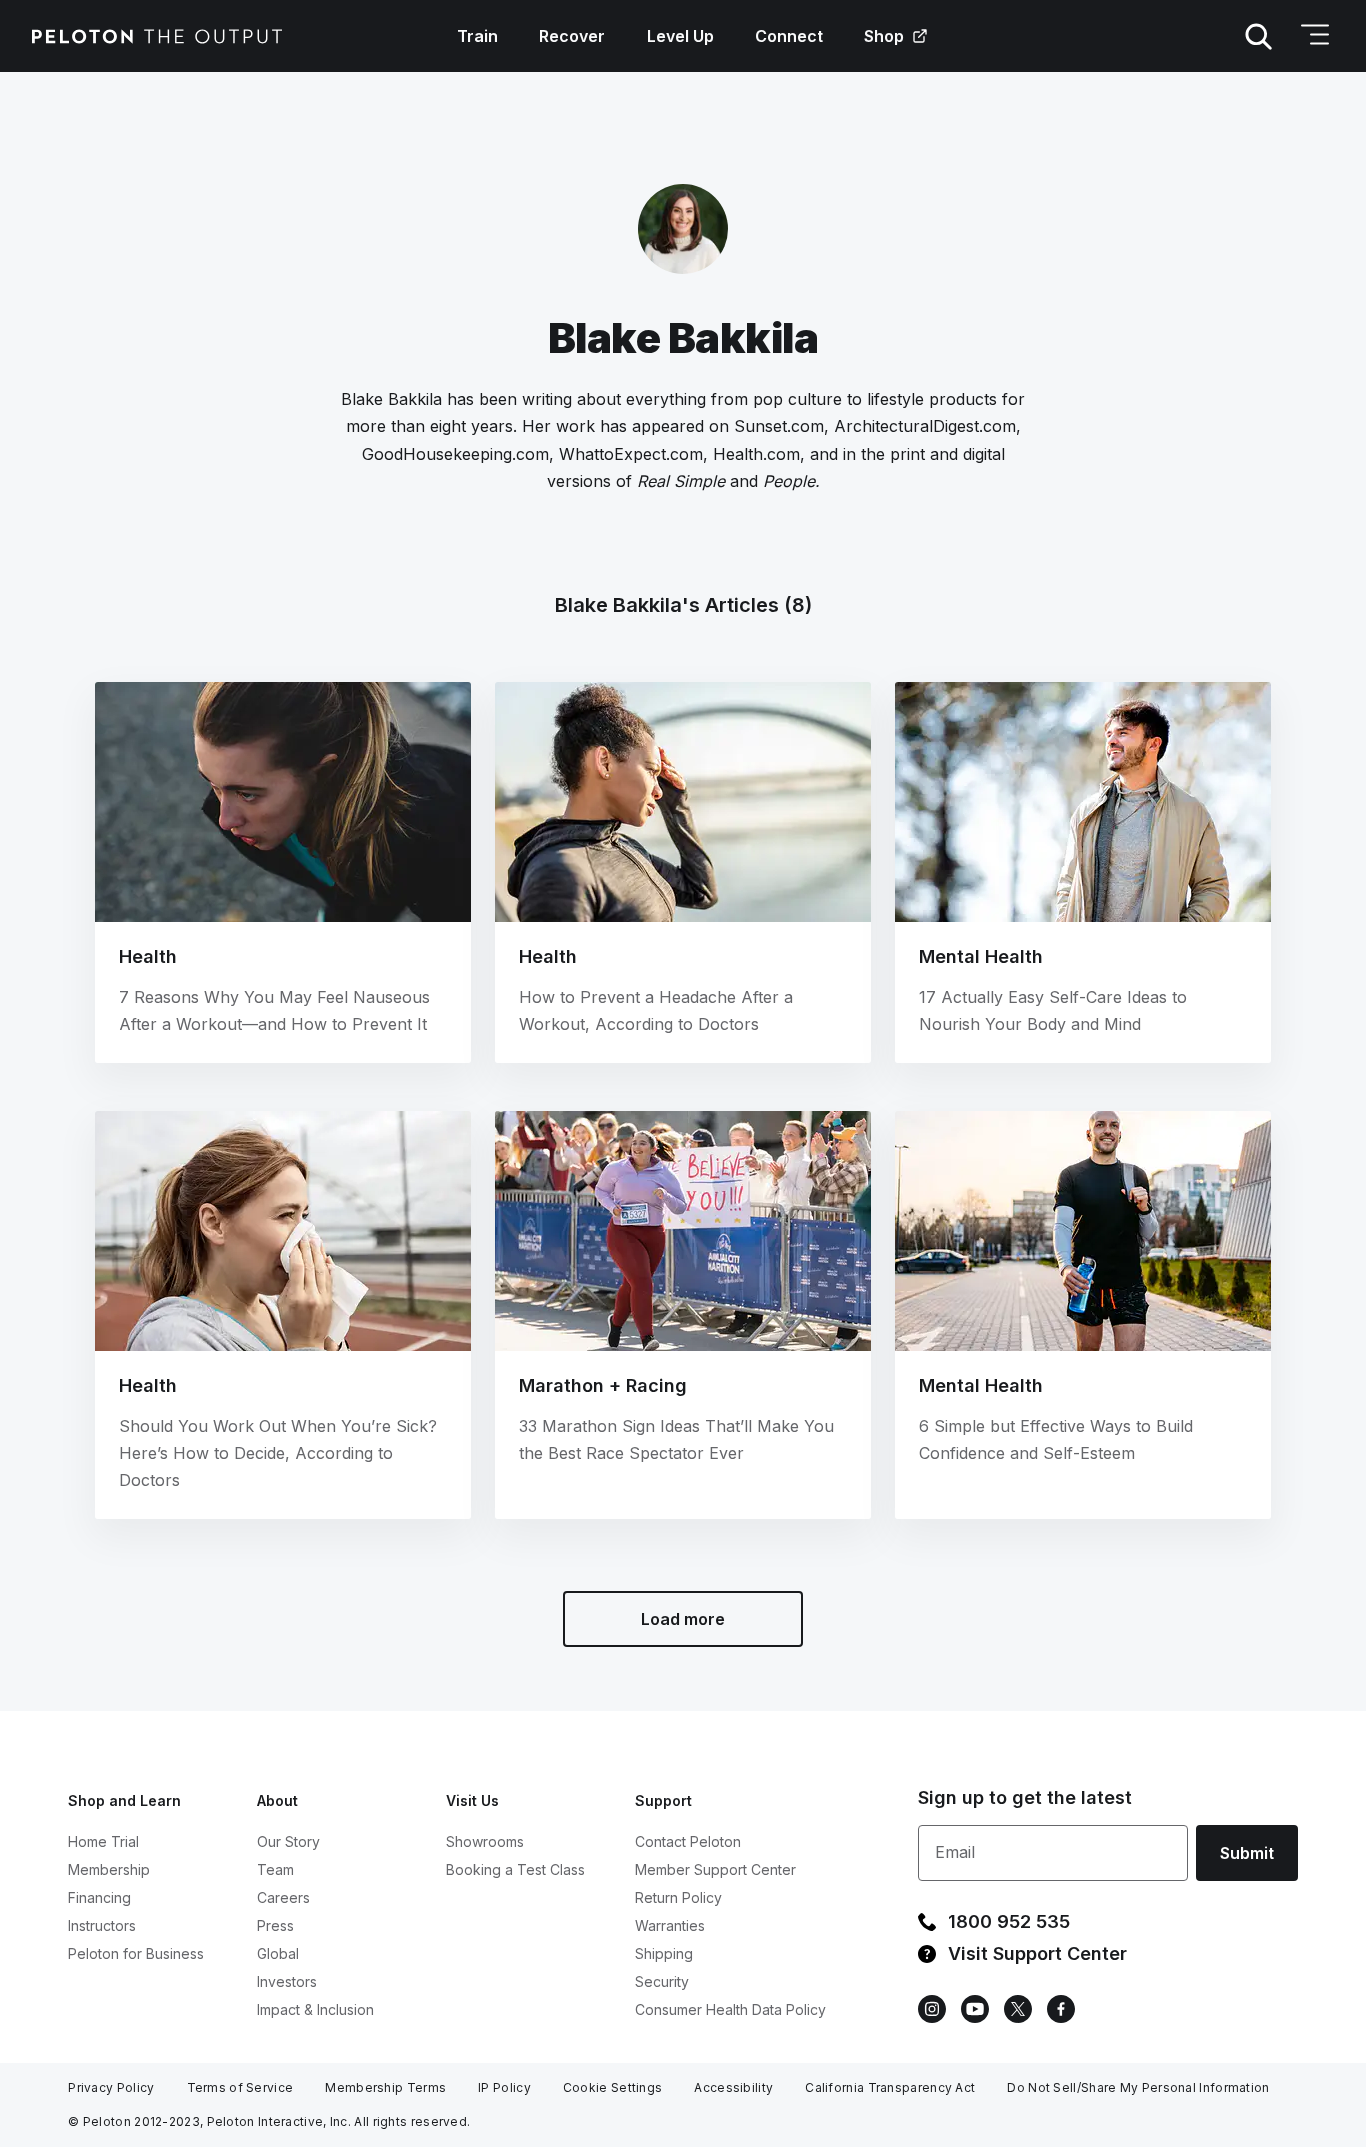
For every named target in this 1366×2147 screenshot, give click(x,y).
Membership (109, 1869)
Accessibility (733, 2087)
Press (275, 1925)
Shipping (664, 1953)
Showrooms (485, 1841)
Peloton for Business (136, 1953)
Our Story (288, 1841)
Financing (99, 1897)
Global (278, 1953)
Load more (683, 1619)
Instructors (102, 1925)
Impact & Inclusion (315, 2009)
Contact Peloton (688, 1841)
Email (955, 1852)
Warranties (670, 1925)
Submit (1247, 1853)
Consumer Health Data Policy (730, 2009)
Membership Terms (385, 2087)
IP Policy (504, 2087)
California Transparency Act (890, 2087)
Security (662, 1981)
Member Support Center (715, 1869)
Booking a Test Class (515, 1869)
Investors (287, 1981)
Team (275, 1869)
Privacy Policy (111, 2087)
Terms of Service (240, 2087)
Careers (283, 1897)
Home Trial (103, 1841)
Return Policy (678, 1897)
